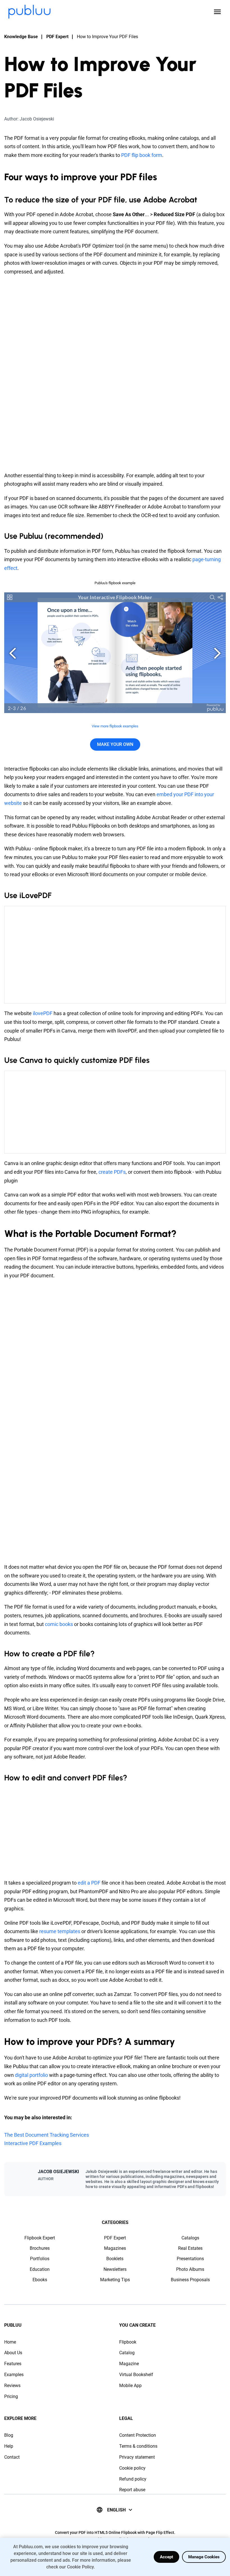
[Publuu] (29, 12)
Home (10, 2342)
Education (40, 2269)
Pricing (11, 2396)
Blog (9, 2435)
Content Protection (138, 2435)
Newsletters (115, 2269)
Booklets (115, 2259)
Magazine (129, 2364)
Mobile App (130, 2386)
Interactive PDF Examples (33, 2143)
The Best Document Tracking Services (47, 2135)
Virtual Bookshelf (136, 2375)
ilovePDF (43, 1013)
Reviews (12, 2386)
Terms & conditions (138, 2446)
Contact (12, 2457)
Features (13, 2364)
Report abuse (132, 2490)
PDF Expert (57, 37)
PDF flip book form (142, 155)
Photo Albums (190, 2269)
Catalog (127, 2353)
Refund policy (133, 2479)
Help (9, 2446)
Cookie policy (132, 2468)
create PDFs (112, 1172)
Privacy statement (137, 2457)
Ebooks (40, 2280)
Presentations (190, 2259)
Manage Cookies (204, 2557)
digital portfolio (32, 2075)
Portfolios (40, 2259)
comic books (59, 1624)
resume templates (60, 1931)
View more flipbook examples (115, 726)
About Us (13, 2353)
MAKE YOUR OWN (115, 744)
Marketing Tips (115, 2280)
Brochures (40, 2248)
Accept (166, 2557)
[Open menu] (217, 12)
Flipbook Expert (40, 2238)
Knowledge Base (21, 37)
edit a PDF (89, 1883)
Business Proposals (190, 2280)
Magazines (115, 2248)
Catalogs (190, 2238)
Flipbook (128, 2342)
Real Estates (190, 2248)
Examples (14, 2375)
